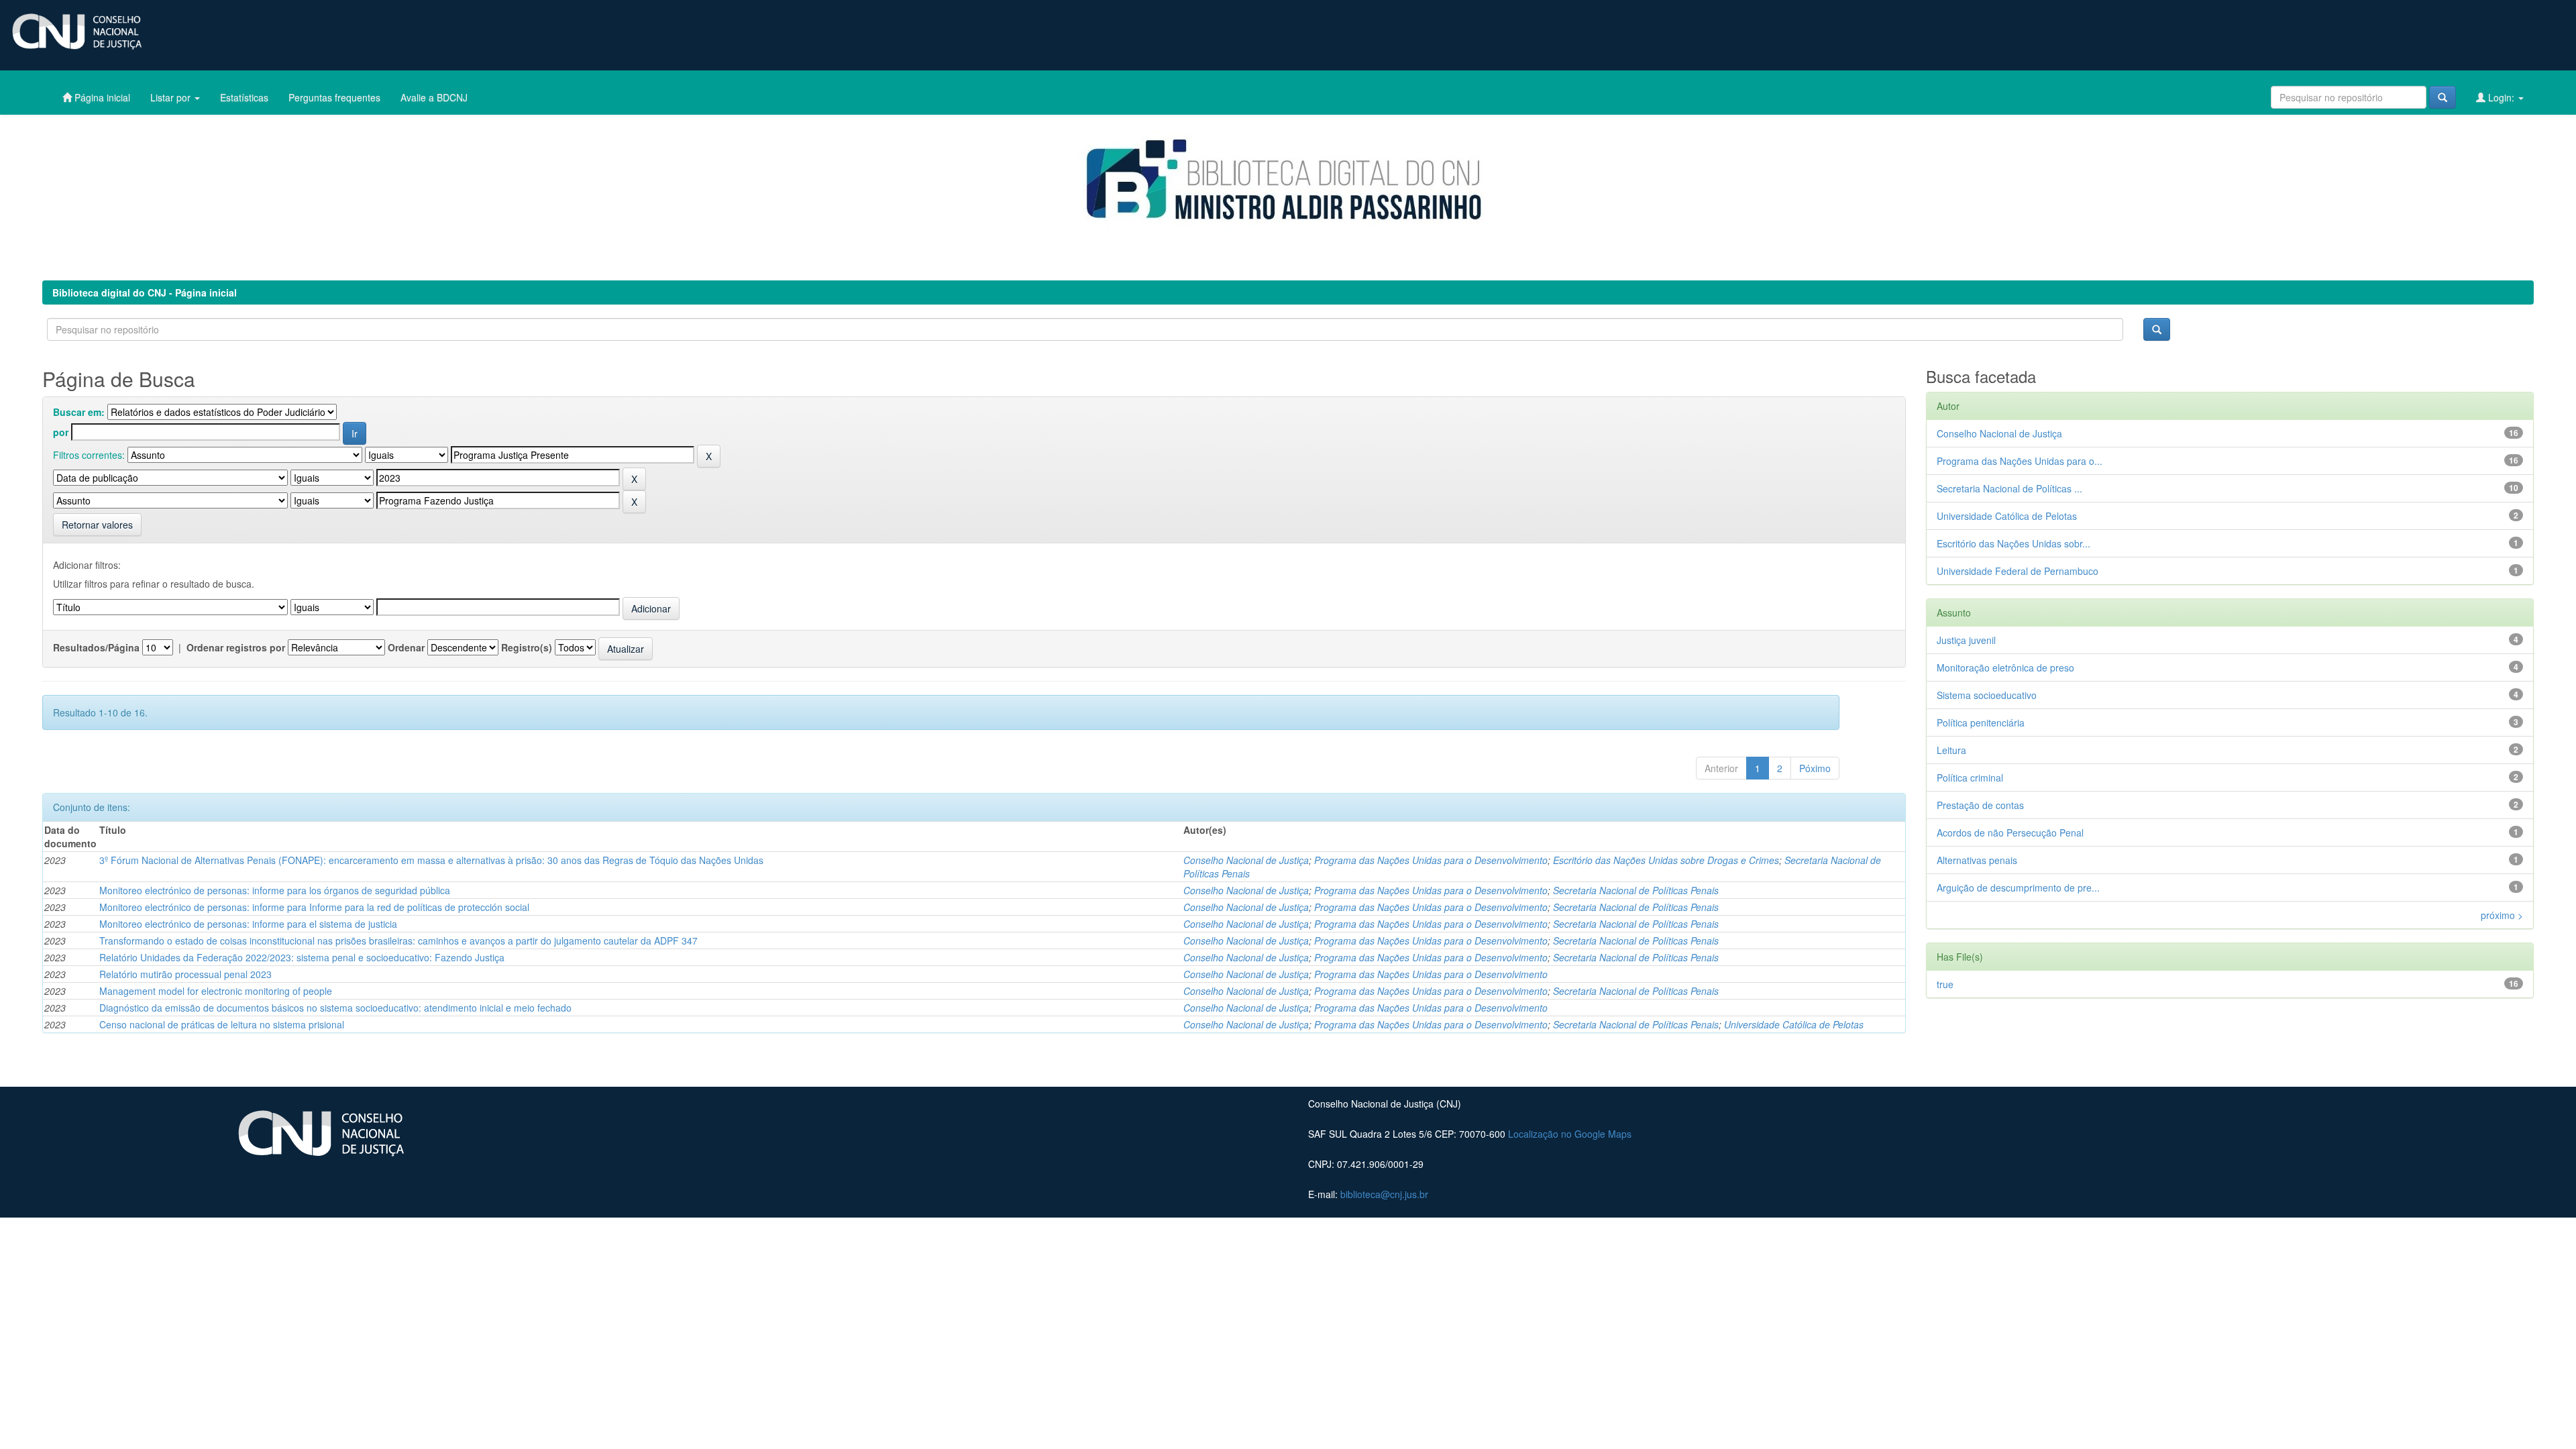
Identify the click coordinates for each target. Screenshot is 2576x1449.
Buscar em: (79, 412)
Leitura (1951, 750)
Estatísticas (244, 97)
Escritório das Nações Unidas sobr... (2014, 543)
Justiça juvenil (1966, 640)
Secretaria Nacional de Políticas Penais (1636, 890)
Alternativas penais (1977, 860)
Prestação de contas (1980, 805)
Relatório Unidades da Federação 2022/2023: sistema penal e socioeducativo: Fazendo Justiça (302, 957)
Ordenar (406, 647)
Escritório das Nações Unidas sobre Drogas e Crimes (1666, 860)
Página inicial (101, 97)
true (1945, 984)
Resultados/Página (96, 647)
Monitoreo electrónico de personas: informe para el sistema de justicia (248, 924)
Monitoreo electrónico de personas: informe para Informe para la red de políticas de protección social (314, 907)
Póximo (1815, 768)
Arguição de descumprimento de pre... (2018, 888)
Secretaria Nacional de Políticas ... (2009, 488)
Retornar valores (97, 525)
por (61, 432)
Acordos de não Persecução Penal (2010, 833)
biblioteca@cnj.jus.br (1384, 1194)
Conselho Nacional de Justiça (1246, 860)
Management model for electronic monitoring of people (216, 991)
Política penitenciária (1981, 722)
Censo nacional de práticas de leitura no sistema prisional (222, 1024)
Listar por (172, 97)
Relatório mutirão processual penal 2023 (185, 974)
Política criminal (1970, 777)
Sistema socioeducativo (1987, 695)
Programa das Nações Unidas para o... (2020, 461)
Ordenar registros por (236, 647)
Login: (2501, 97)
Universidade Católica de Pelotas (1794, 1024)
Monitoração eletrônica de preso (2005, 667)
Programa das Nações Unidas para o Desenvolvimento (1431, 860)
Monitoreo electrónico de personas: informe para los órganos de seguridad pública (275, 890)
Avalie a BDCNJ (434, 97)
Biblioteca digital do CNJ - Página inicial (145, 292)
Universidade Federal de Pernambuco (2018, 571)
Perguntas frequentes (334, 97)
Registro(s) (527, 647)
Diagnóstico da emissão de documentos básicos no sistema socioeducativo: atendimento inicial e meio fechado (335, 1008)
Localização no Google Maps (1570, 1134)
